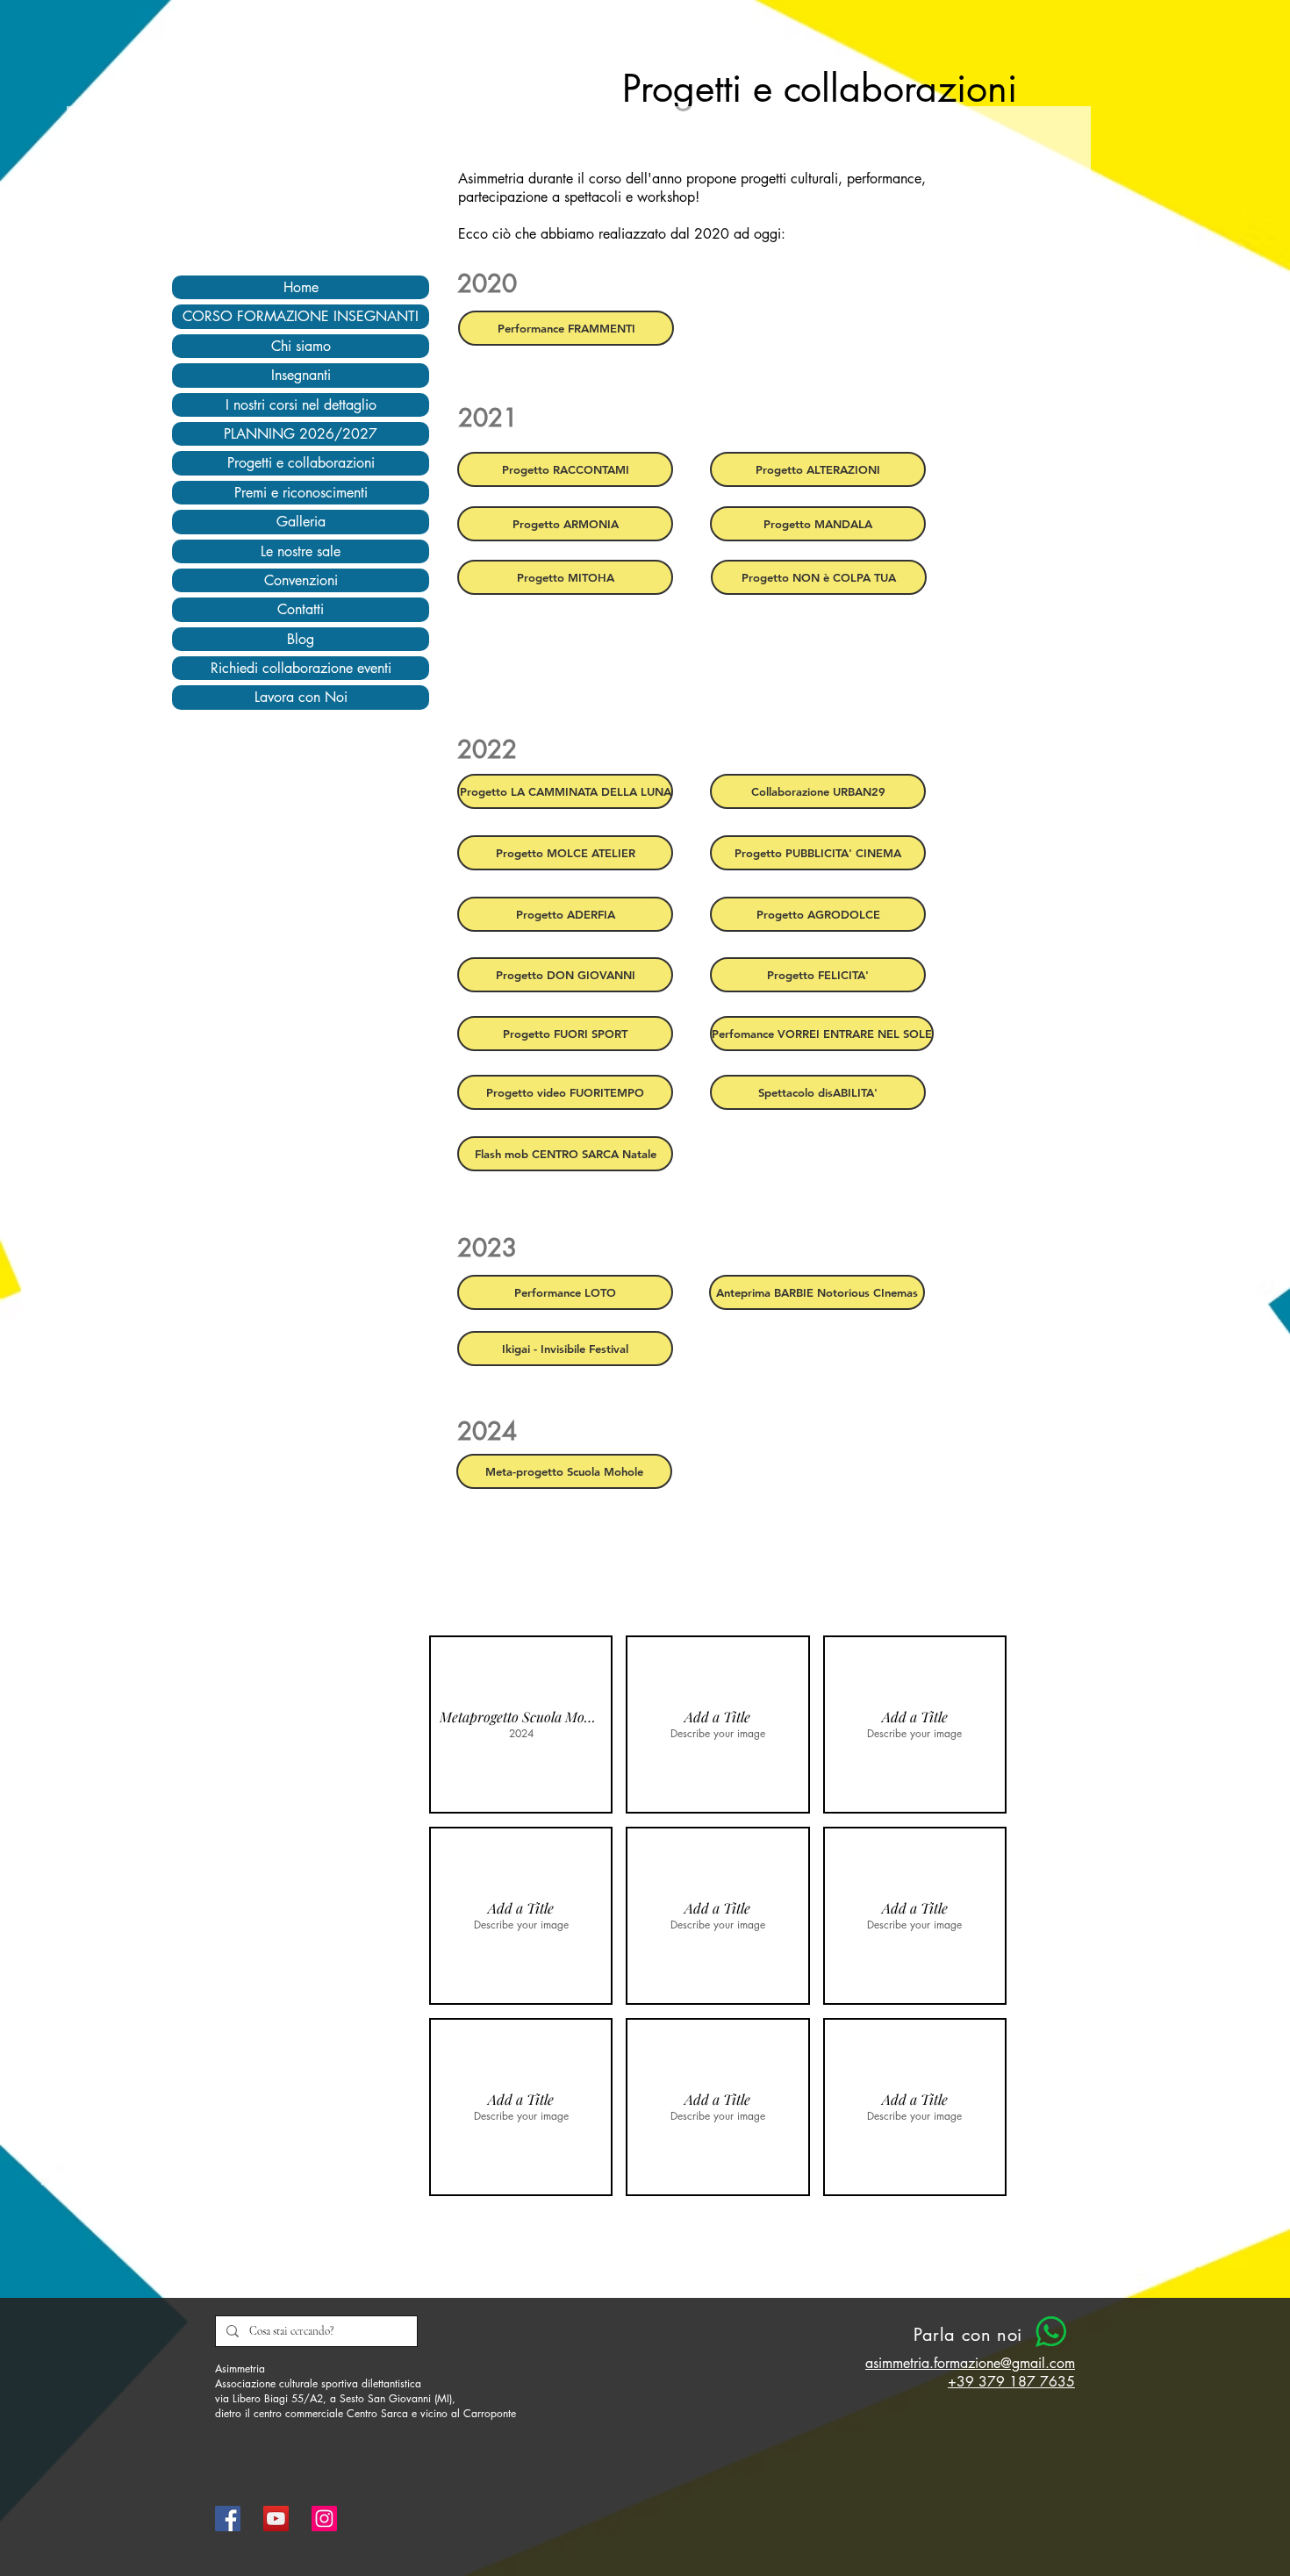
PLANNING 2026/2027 (301, 434)
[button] (521, 1724)
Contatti (301, 609)
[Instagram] (324, 2519)
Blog (301, 639)
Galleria (301, 522)
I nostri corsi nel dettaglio (301, 405)
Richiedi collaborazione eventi (301, 668)
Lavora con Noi (301, 697)
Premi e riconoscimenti (301, 493)
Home (301, 287)
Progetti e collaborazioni (301, 463)
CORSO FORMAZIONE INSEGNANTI (301, 316)
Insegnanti (301, 375)
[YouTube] (276, 2519)
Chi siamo (301, 346)
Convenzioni (301, 580)
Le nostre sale (301, 551)
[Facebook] (228, 2519)
